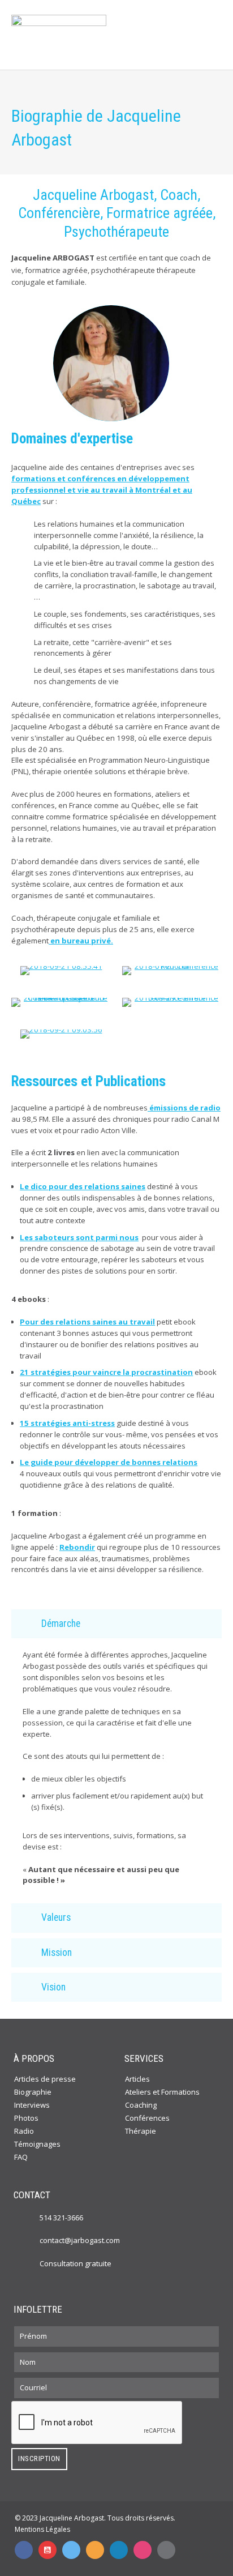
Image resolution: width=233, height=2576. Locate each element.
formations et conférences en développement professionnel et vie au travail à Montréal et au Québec (102, 490)
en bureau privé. (81, 941)
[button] (116, 1624)
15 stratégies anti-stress (67, 1423)
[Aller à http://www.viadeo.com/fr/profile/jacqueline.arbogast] (95, 2550)
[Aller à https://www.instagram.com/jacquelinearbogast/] (143, 2550)
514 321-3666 (61, 2218)
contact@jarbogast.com (80, 2240)
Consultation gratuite (75, 2263)
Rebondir (77, 1547)
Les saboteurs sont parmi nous (79, 1237)
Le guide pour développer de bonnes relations (109, 1462)
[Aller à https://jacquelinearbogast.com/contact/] (28, 2263)
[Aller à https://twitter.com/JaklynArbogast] (71, 2550)
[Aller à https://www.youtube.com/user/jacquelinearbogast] (48, 2550)
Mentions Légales (42, 2529)
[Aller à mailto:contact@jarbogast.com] (166, 2550)
